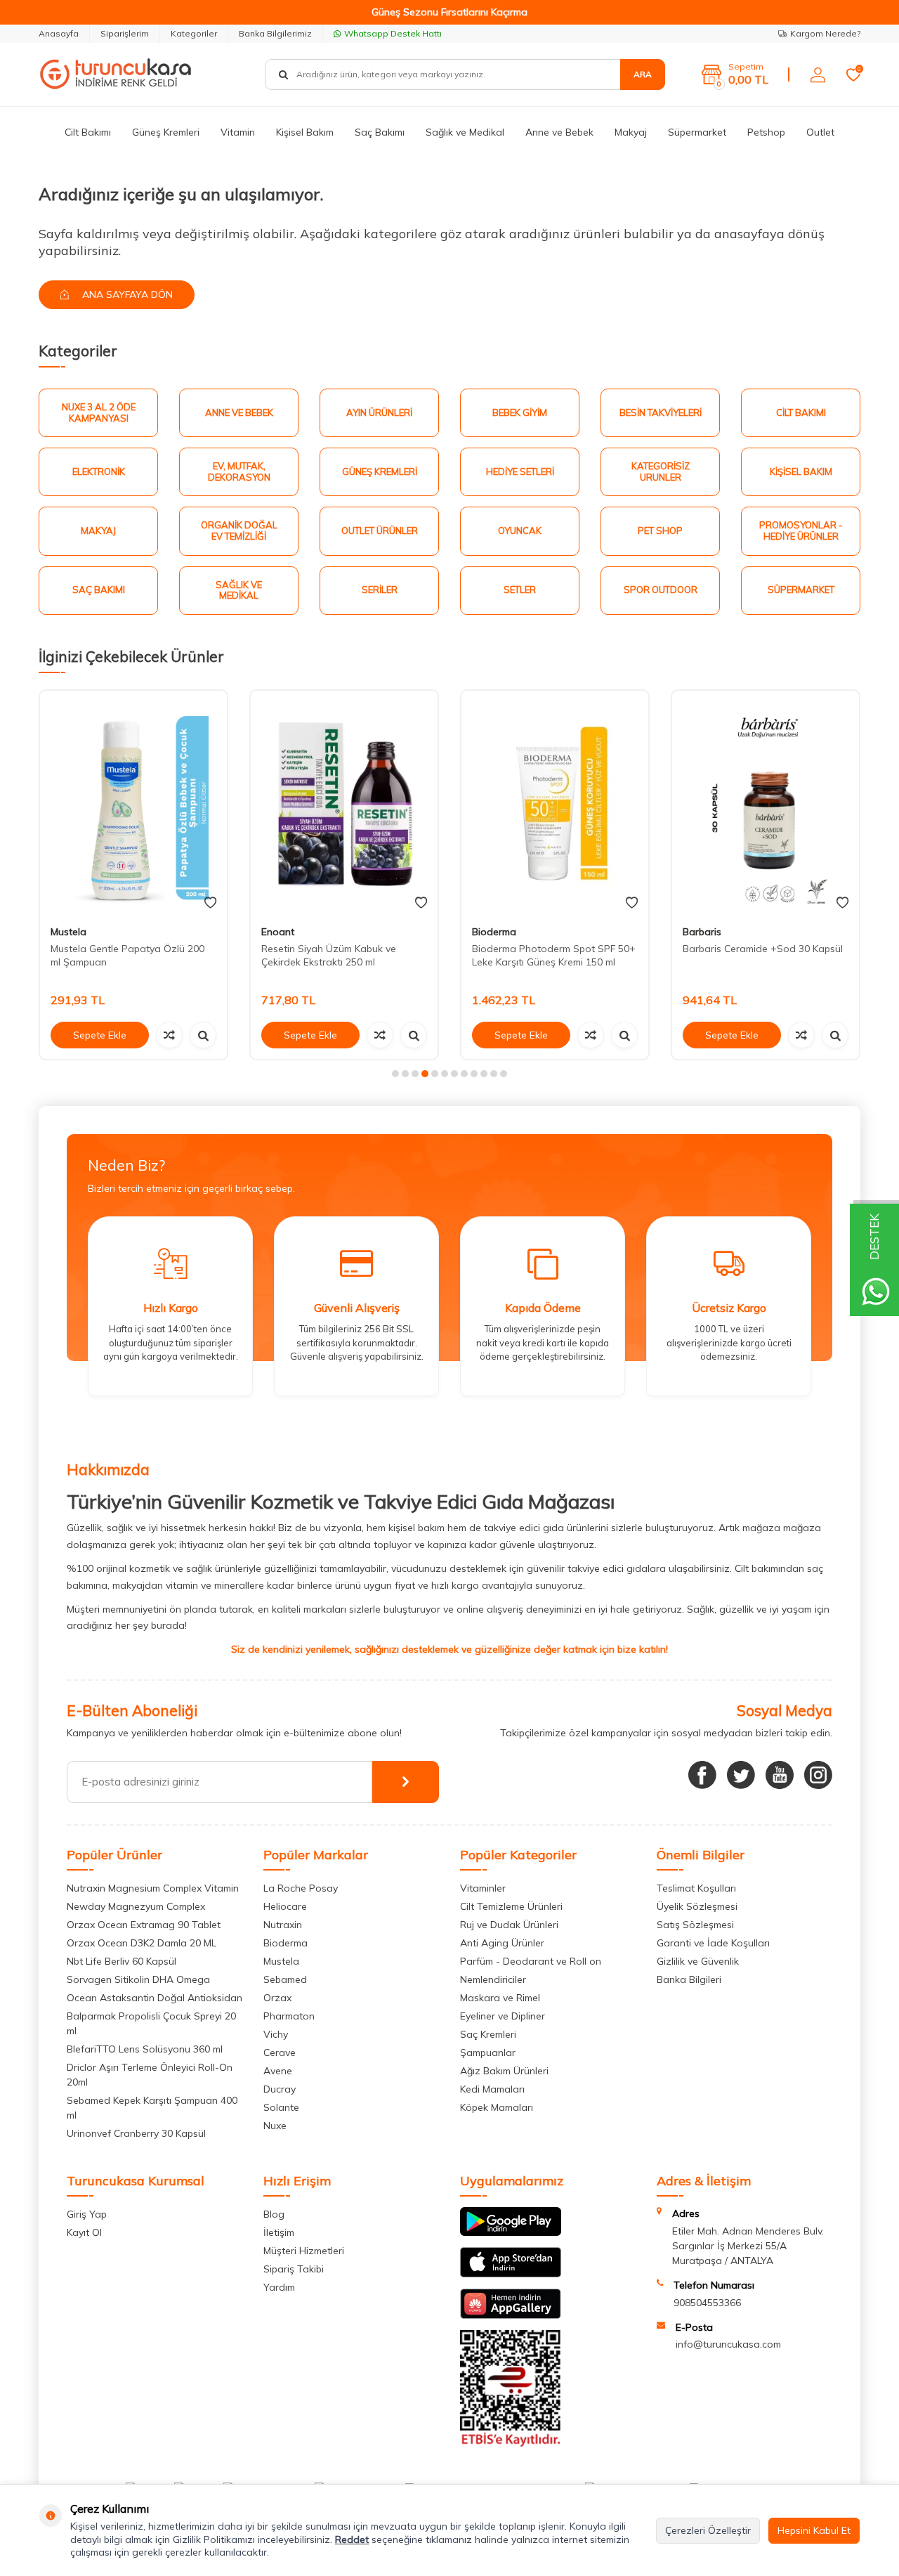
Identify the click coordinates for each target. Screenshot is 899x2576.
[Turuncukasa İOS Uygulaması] (511, 2274)
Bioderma (494, 932)
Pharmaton (289, 2016)
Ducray (280, 2089)
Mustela (68, 932)
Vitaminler (483, 1888)
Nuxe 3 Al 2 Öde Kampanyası (99, 412)
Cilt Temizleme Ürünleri (511, 1906)
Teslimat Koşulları (696, 1888)
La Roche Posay (301, 1888)
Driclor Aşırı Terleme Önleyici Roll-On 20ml (150, 2075)
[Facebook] (702, 1775)
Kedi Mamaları (492, 2089)
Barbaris (702, 932)
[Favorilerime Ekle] (210, 903)
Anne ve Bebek (559, 132)
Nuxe (275, 2126)
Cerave (280, 2053)
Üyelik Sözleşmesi (697, 1906)
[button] (395, 1074)
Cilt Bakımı (88, 132)
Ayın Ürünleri (379, 412)
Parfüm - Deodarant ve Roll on (531, 1961)
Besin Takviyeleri (661, 412)
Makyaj (631, 132)
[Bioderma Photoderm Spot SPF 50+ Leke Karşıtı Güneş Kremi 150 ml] (555, 803)
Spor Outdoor (661, 590)
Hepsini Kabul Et (814, 2530)
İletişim (279, 2232)
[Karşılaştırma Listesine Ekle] (169, 1035)
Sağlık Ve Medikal (239, 590)
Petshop (766, 132)
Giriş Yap (87, 2214)
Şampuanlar (488, 2053)
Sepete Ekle (100, 1035)
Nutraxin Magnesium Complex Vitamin (153, 1888)
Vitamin (238, 132)
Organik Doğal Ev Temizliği (239, 531)
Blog (274, 2214)
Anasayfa (59, 33)
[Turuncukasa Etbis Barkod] (511, 2443)
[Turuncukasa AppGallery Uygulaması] (511, 2315)
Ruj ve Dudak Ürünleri (509, 1925)
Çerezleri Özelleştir (708, 2530)
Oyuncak (520, 531)
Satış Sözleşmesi (695, 1925)
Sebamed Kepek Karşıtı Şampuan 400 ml (152, 2108)
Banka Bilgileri (689, 1979)
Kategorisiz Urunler (661, 471)
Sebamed (285, 1979)
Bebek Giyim (520, 412)
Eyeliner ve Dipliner (503, 2016)
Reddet (352, 2539)
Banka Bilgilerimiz (275, 33)
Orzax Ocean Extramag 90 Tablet (144, 1925)
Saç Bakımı (380, 132)
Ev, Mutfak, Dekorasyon (239, 471)
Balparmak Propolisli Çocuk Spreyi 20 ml (151, 2023)
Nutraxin (283, 1925)
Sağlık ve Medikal (465, 132)
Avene (278, 2071)
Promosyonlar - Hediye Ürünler (801, 531)
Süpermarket (697, 132)
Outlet (820, 132)
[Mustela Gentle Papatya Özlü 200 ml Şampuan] (133, 803)
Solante (281, 2107)
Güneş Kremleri (166, 132)
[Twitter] (741, 1775)
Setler (520, 590)
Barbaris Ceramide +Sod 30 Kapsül (763, 949)
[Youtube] (780, 1775)
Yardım (279, 2287)
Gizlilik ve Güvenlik (698, 1961)
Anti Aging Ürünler (502, 1943)
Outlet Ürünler (380, 531)
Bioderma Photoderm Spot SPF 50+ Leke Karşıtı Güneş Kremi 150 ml (554, 955)
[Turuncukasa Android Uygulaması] (511, 2232)
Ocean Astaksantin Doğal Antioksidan (155, 1998)
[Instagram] (818, 1775)
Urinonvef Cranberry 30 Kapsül (136, 2133)
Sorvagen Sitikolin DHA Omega (138, 1979)
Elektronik (99, 471)
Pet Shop (660, 531)
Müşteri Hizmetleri (304, 2251)
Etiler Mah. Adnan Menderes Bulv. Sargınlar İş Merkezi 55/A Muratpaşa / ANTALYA (748, 2246)
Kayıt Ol (84, 2232)
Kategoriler (194, 33)
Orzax (277, 1998)
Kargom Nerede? (825, 33)
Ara (643, 74)
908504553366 (707, 2303)
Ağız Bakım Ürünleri (504, 2071)
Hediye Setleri (520, 471)
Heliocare (285, 1906)
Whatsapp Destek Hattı (393, 33)
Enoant (278, 932)
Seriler (380, 590)
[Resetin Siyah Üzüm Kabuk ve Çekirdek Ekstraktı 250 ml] (344, 803)
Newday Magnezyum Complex (136, 1906)
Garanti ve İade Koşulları (713, 1943)
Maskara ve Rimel (500, 1998)
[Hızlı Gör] (203, 1035)
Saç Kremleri (488, 2034)
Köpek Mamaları (497, 2107)
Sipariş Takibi (294, 2269)
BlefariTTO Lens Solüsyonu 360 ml (145, 2049)
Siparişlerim (125, 33)
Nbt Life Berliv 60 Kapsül (122, 1961)
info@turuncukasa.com (728, 2344)
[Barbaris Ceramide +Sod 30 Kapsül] (766, 803)
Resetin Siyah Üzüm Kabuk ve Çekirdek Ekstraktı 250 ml (329, 955)
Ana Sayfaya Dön (126, 294)
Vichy (276, 2034)
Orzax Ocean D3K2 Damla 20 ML (142, 1943)
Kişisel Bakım (305, 132)
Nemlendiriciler (493, 1979)
